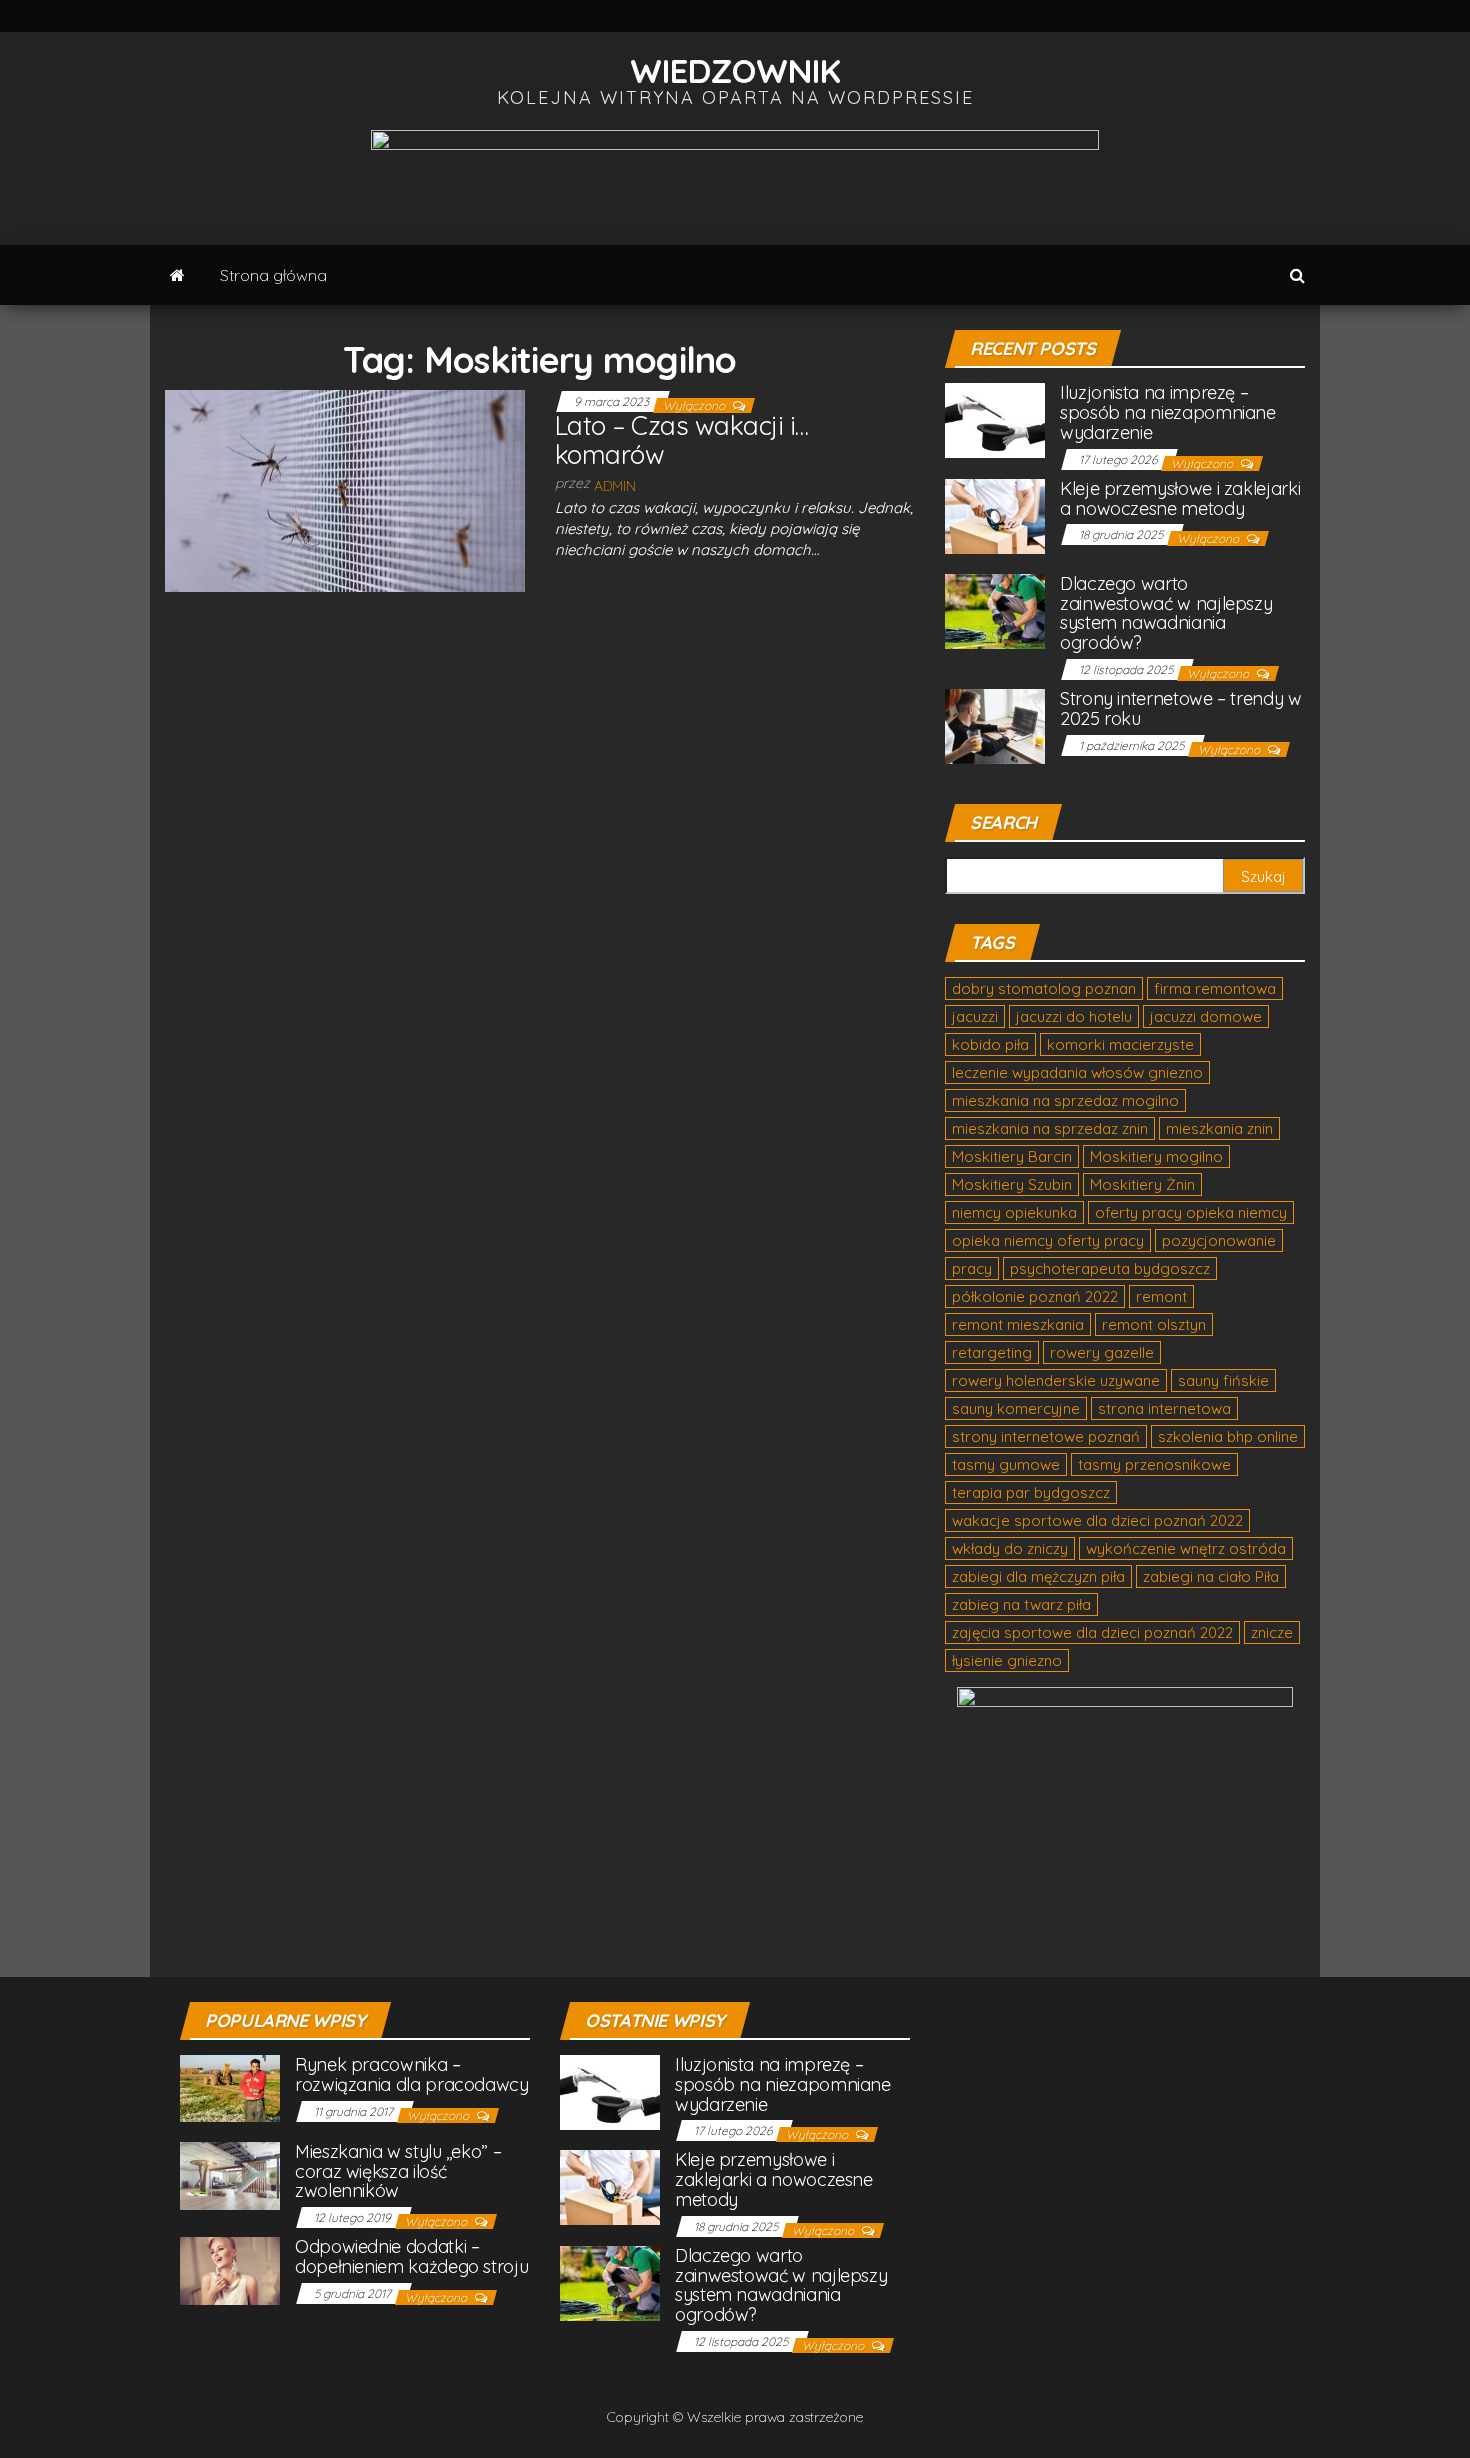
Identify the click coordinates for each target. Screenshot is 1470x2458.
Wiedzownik (735, 70)
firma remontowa (1215, 988)
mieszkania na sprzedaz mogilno (1065, 1100)
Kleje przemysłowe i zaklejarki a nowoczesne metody (1180, 498)
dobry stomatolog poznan (1044, 988)
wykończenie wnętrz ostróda (1186, 1548)
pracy (972, 1268)
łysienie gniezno (1007, 1660)
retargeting (992, 1352)
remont (1161, 1296)
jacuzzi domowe (1206, 1016)
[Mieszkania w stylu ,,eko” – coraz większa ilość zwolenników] (230, 2173)
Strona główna (273, 275)
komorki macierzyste (1120, 1044)
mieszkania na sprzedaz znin (1050, 1128)
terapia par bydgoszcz (1031, 1492)
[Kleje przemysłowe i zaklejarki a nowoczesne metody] (995, 514)
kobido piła (990, 1044)
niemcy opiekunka (1014, 1212)
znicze (1272, 1632)
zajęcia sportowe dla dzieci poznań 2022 (1092, 1632)
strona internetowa (1164, 1408)
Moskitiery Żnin (1142, 1184)
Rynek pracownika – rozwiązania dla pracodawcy (412, 2074)
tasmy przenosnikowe (1154, 1464)
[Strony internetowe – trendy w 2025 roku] (995, 724)
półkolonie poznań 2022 (1035, 1296)
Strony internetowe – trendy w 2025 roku (1181, 708)
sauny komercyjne (1016, 1408)
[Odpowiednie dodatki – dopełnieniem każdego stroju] (230, 2269)
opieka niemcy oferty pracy (1048, 1240)
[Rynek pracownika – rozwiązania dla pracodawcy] (230, 2086)
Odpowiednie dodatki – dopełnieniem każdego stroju (411, 2256)
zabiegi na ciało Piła (1211, 1576)
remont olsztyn (1154, 1324)
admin (615, 486)
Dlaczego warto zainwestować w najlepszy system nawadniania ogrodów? (1166, 613)
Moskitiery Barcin (1012, 1156)
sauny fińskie (1223, 1380)
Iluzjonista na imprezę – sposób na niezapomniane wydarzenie (1168, 412)
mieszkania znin (1219, 1128)
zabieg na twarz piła (1021, 1604)
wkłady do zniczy (1010, 1548)
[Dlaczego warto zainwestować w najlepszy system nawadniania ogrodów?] (995, 609)
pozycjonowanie (1219, 1240)
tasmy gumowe (1006, 1464)
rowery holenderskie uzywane (1056, 1380)
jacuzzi (975, 1016)
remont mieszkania (1018, 1324)
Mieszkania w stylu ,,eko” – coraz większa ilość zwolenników (398, 2171)
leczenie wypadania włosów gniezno (1077, 1072)
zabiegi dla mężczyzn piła (1038, 1576)
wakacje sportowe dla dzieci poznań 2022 (1097, 1520)
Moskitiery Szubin (1012, 1184)
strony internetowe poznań (1046, 1436)
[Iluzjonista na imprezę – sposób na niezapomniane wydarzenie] (995, 419)
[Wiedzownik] (177, 275)
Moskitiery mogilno (1156, 1156)
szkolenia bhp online (1228, 1436)
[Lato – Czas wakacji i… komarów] (345, 490)
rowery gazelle (1102, 1352)
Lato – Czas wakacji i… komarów (682, 440)
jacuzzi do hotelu (1074, 1016)
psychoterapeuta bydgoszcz (1110, 1268)
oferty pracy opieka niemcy (1191, 1212)
